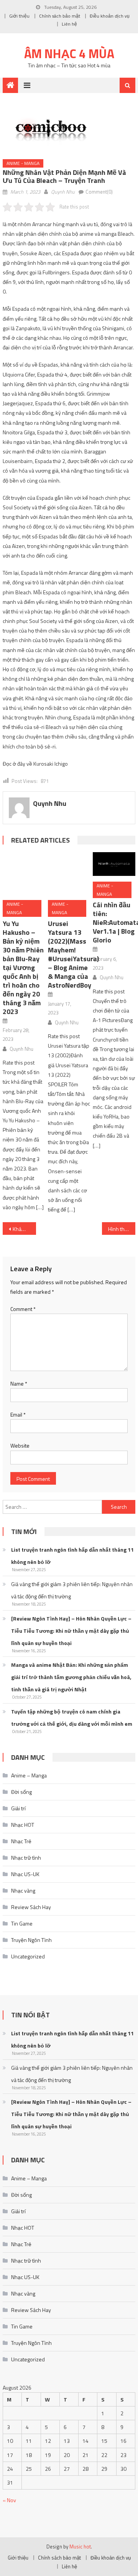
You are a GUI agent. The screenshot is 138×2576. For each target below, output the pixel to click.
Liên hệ (69, 24)
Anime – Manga (29, 1757)
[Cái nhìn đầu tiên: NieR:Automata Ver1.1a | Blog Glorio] (114, 864)
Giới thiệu (19, 16)
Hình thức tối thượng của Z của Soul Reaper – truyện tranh (122, 1210)
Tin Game (22, 1905)
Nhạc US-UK (25, 1856)
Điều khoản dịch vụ (110, 16)
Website (20, 1427)
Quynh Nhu (63, 192)
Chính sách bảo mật (60, 16)
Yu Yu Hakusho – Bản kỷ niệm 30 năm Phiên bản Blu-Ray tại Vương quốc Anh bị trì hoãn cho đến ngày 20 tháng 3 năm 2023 (23, 949)
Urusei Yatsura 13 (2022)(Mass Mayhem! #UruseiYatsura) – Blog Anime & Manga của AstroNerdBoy (73, 936)
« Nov (9, 2482)
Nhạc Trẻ (21, 1823)
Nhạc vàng (23, 1872)
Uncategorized (28, 1938)
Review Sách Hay (31, 1889)
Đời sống (21, 1773)
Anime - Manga (23, 163)
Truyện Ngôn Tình (31, 1921)
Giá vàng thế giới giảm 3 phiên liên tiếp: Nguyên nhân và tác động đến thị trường (72, 1572)
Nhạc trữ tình (26, 1839)
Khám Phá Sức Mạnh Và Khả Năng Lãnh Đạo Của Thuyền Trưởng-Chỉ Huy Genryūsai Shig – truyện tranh (24, 1210)
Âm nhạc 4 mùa (69, 54)
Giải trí (18, 1790)
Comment (23, 1290)
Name (19, 1365)
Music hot (80, 2528)
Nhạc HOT (23, 1806)
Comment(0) (99, 192)
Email (18, 1396)
